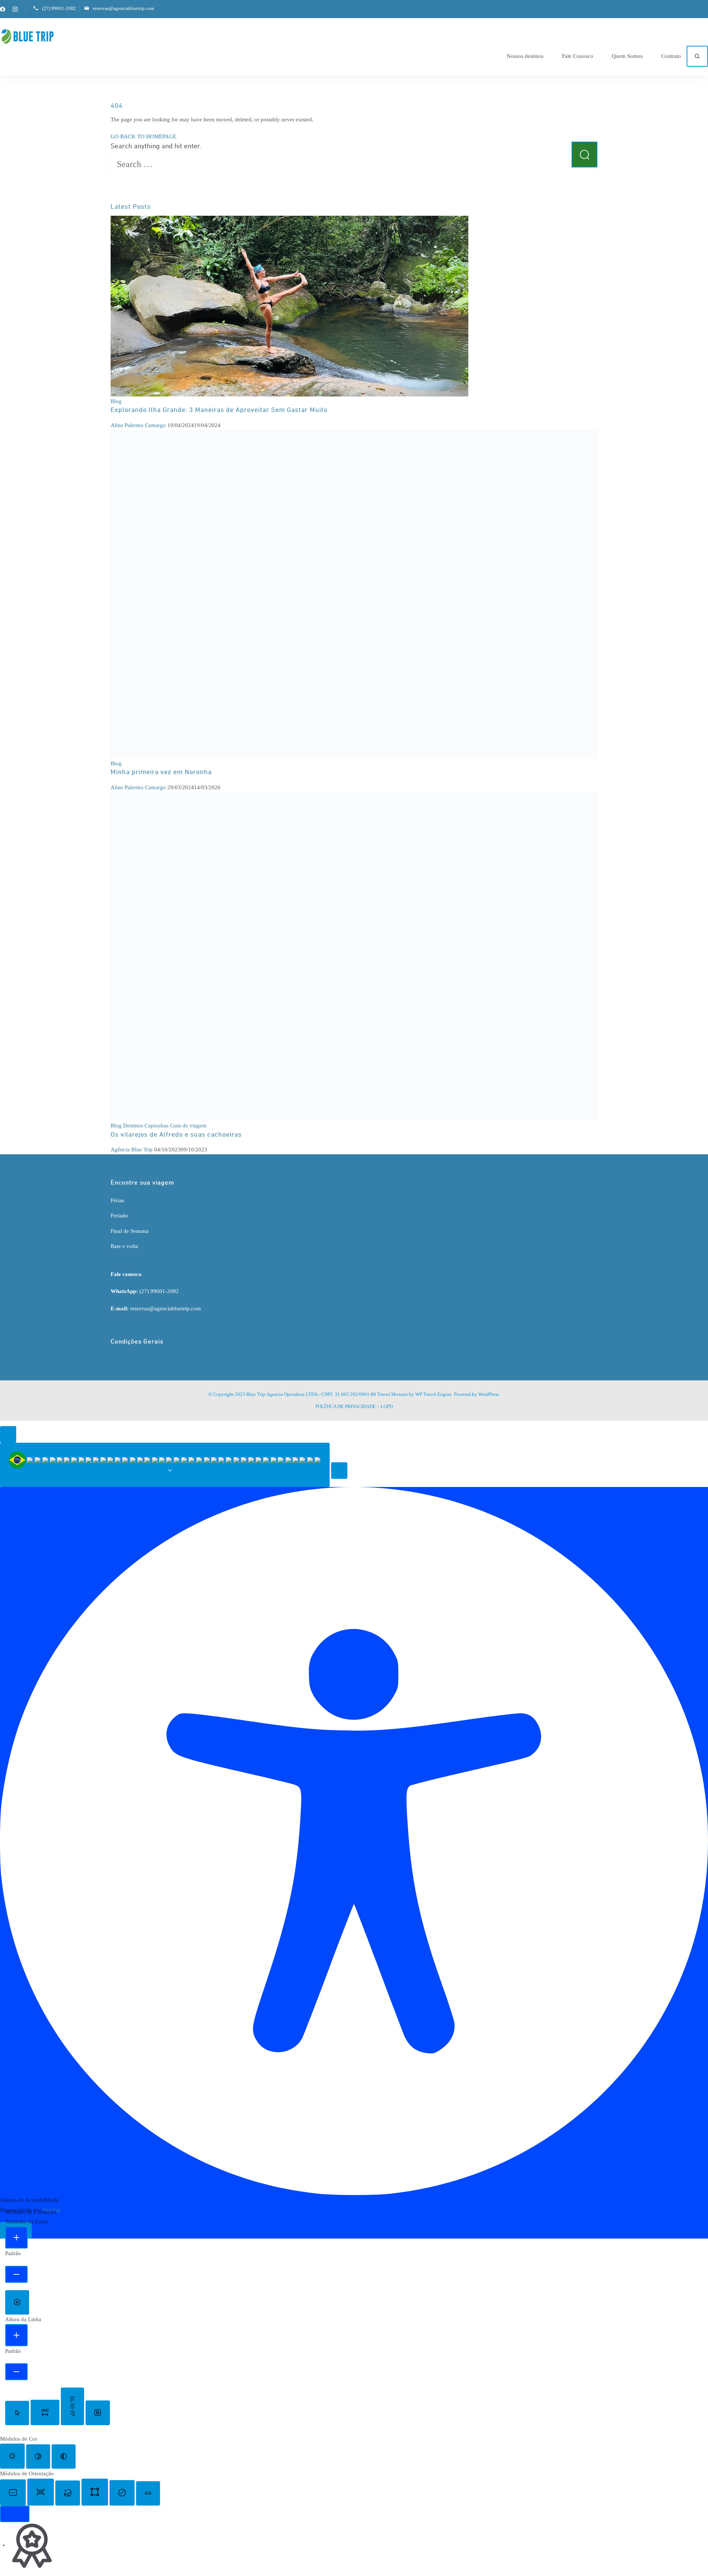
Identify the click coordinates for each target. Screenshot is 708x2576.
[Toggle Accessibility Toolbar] (8, 1434)
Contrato (671, 56)
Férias (117, 1200)
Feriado (119, 1216)
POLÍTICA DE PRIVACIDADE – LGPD (354, 1406)
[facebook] (3, 9)
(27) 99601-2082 (59, 8)
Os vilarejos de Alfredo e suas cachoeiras (176, 1135)
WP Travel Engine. (434, 1394)
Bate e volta (124, 1246)
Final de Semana (130, 1231)
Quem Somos (627, 56)
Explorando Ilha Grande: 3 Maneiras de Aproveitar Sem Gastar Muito (219, 410)
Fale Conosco (578, 56)
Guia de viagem (188, 1126)
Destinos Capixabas (146, 1126)
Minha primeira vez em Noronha (161, 772)
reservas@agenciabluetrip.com (124, 8)
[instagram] (15, 9)
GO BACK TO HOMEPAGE (143, 136)
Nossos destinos (525, 56)
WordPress (489, 1394)
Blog (116, 401)
